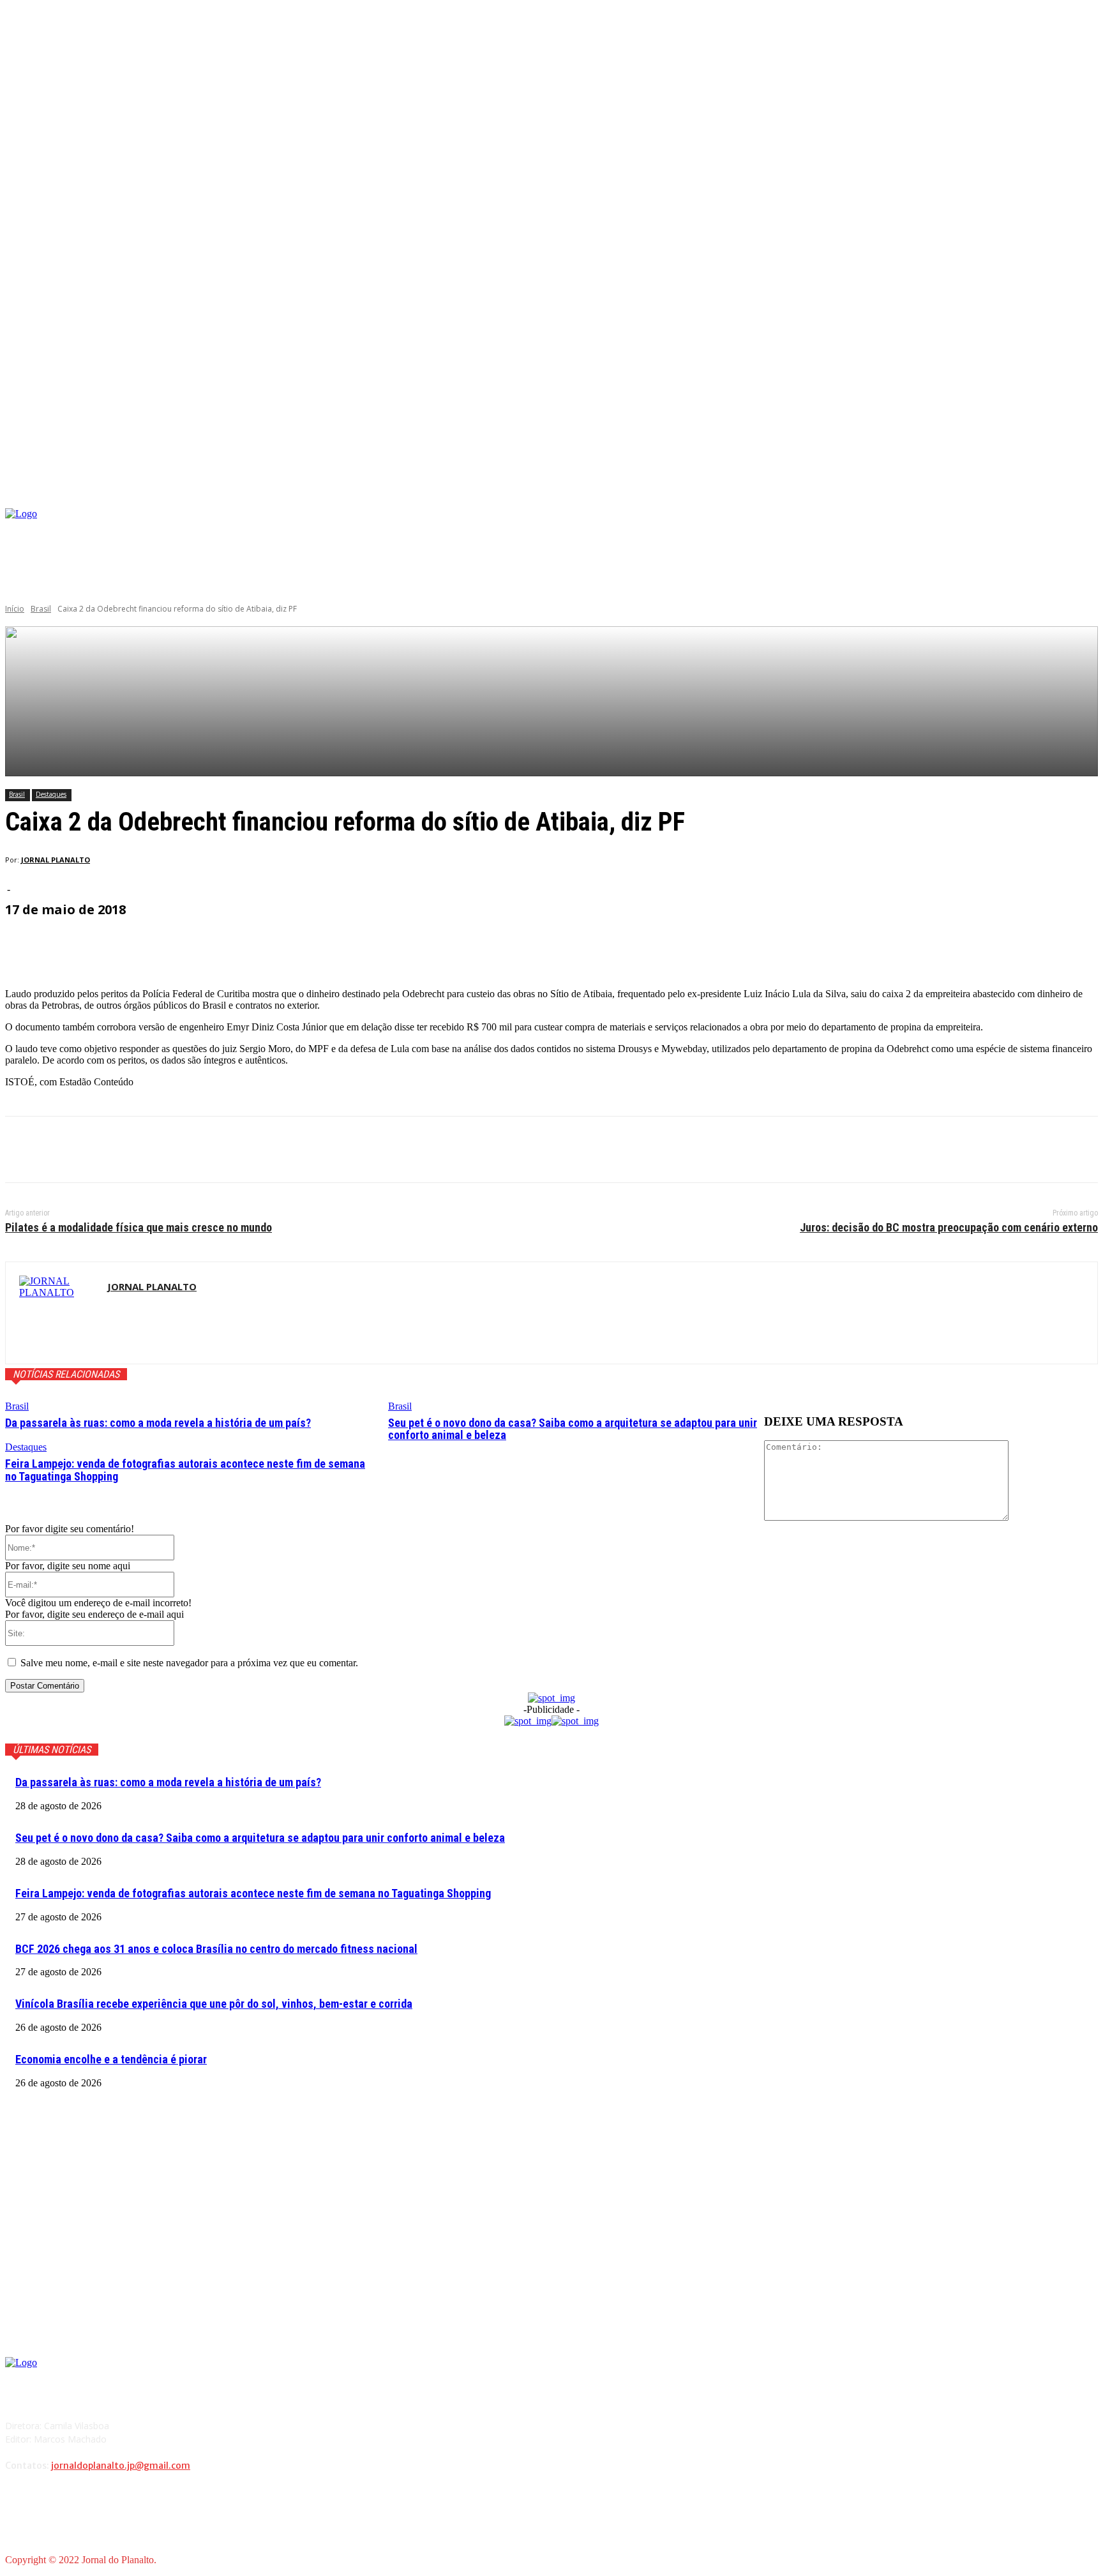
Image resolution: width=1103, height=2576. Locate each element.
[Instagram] (935, 530)
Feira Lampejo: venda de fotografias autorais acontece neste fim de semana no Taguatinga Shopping (185, 1470)
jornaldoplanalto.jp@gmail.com (121, 2466)
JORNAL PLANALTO (56, 860)
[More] (311, 945)
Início (15, 609)
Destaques (51, 794)
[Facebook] (916, 530)
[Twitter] (72, 1150)
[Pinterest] (118, 1150)
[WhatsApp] (164, 1150)
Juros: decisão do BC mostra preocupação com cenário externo (949, 1227)
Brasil (41, 609)
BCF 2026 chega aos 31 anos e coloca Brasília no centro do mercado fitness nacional (216, 1949)
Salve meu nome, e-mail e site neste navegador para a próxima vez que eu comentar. (189, 1663)
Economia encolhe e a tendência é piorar (111, 2059)
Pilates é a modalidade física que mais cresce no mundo (139, 1227)
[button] (1088, 493)
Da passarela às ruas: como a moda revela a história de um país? (158, 1423)
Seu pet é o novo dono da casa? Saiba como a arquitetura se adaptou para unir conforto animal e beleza (573, 1429)
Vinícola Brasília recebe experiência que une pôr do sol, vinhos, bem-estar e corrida (214, 2004)
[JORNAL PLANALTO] (56, 1313)
